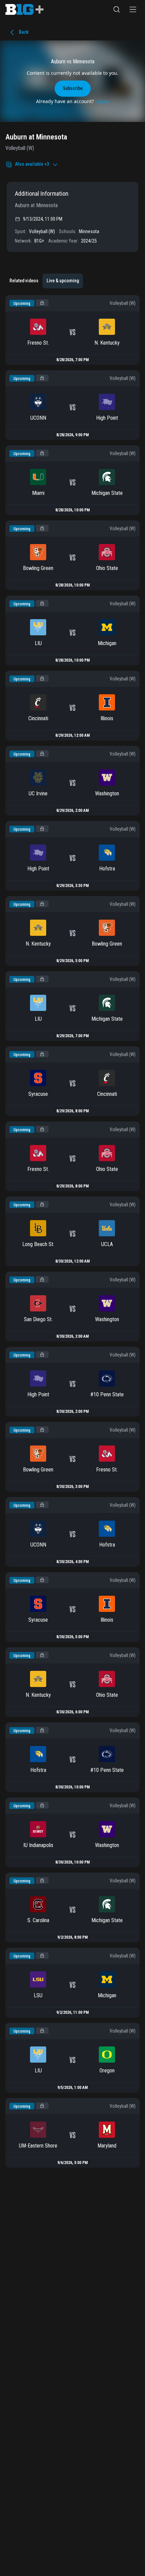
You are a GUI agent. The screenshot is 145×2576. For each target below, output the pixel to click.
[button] (117, 9)
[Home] (24, 9)
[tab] (24, 281)
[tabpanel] (72, 1231)
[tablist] (44, 281)
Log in (102, 101)
